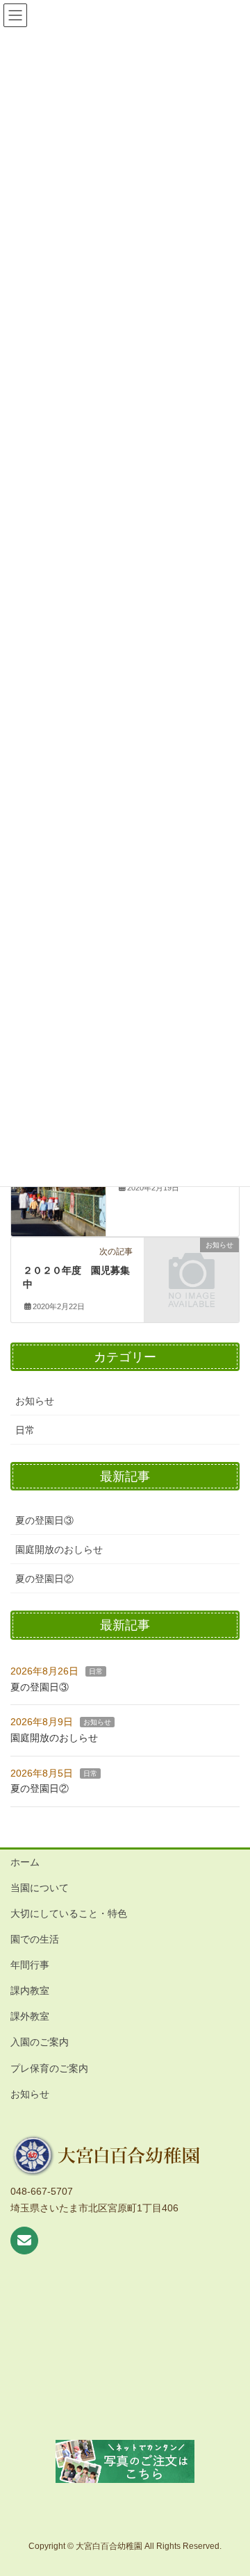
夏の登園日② (44, 1579)
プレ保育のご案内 (49, 2068)
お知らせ (35, 1401)
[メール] (24, 2241)
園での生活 (35, 1939)
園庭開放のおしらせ (59, 1549)
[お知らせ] (192, 1266)
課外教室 (30, 2016)
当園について (40, 1888)
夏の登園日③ (44, 1520)
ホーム (25, 1862)
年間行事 (30, 1965)
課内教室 (30, 1991)
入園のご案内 (40, 2042)
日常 (25, 1430)
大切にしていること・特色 (69, 1913)
